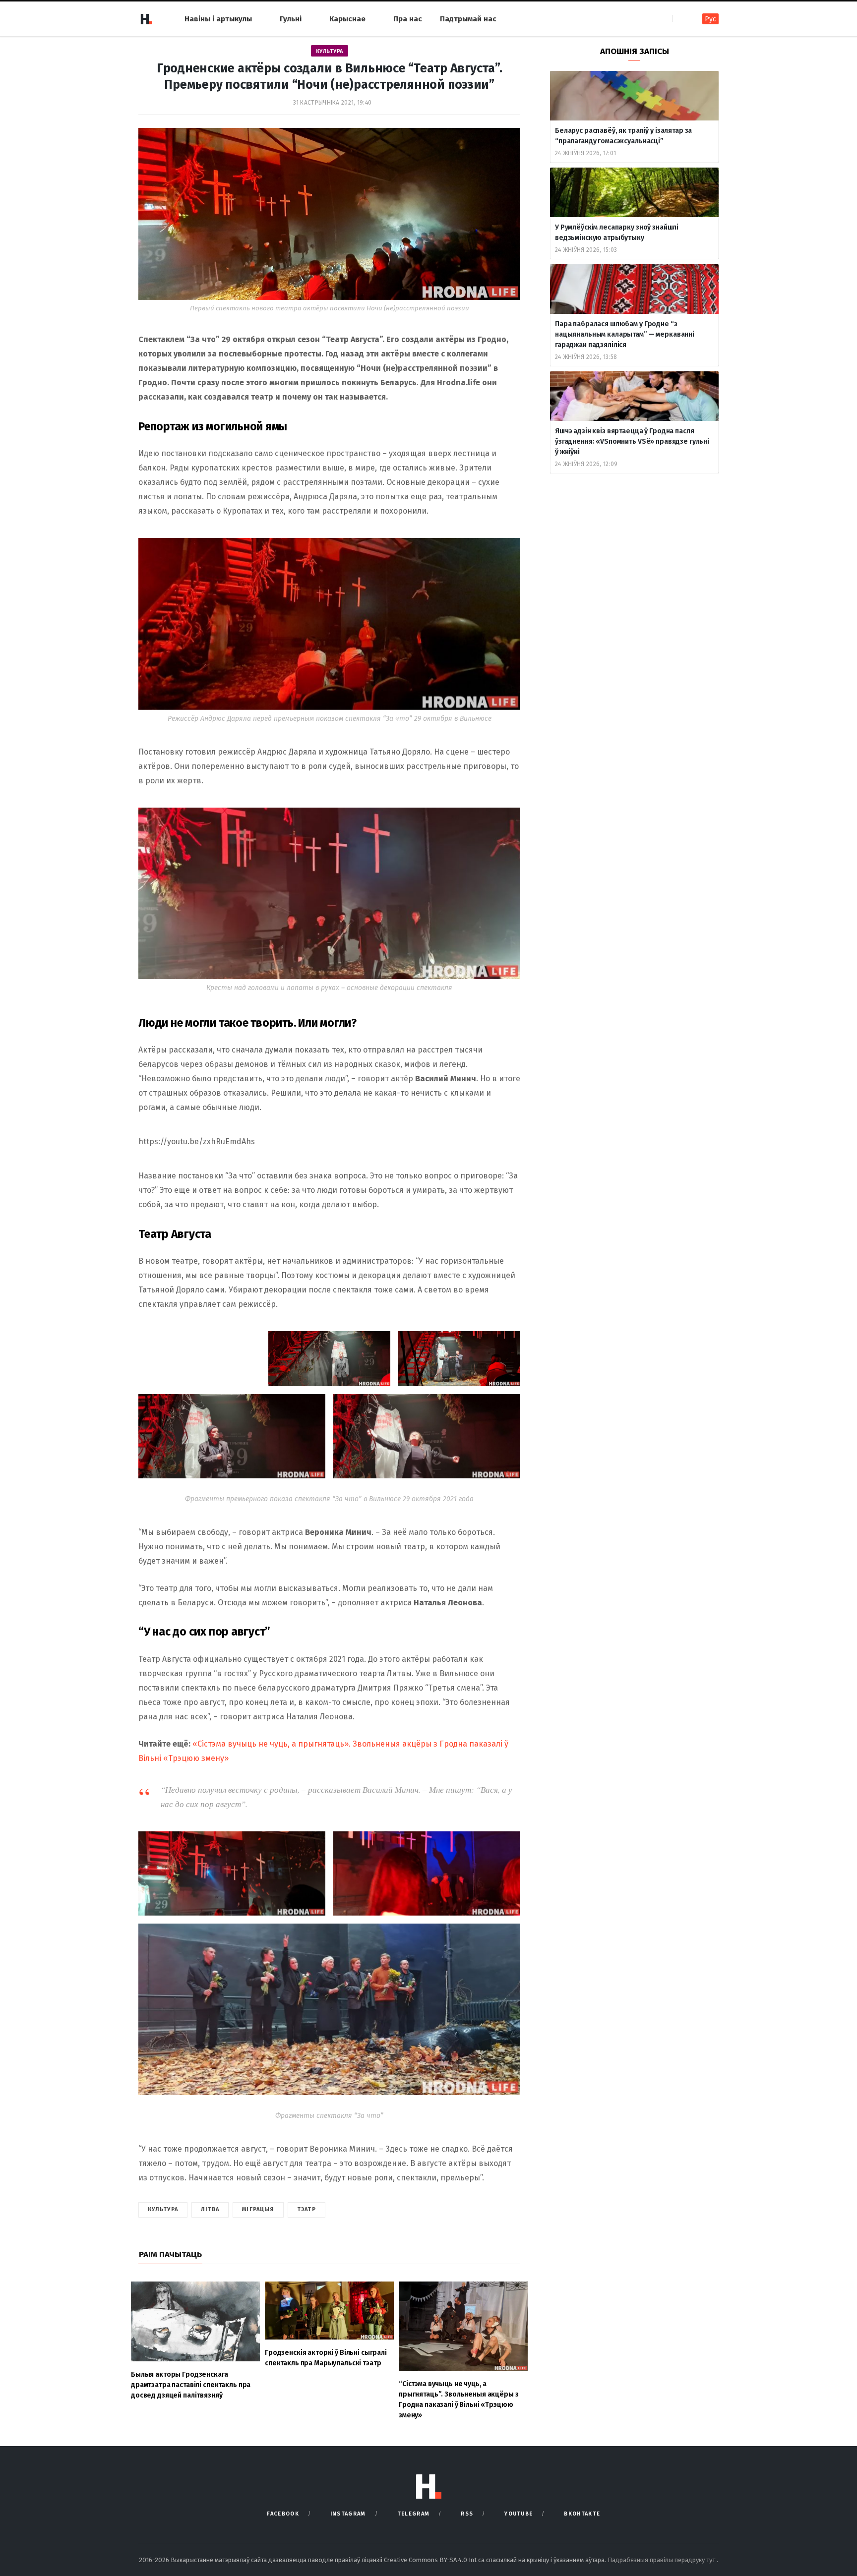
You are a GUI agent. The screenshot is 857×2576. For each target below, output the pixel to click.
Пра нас (408, 19)
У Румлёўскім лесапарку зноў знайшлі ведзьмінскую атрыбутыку (617, 233)
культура (163, 2209)
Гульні (291, 19)
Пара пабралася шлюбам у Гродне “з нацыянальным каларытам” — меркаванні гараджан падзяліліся (625, 334)
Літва (210, 2209)
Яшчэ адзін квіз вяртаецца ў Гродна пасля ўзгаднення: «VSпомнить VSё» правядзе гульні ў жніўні (632, 441)
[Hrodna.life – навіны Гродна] (146, 19)
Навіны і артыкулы (218, 19)
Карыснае (347, 19)
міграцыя (258, 2209)
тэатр (306, 2209)
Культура (330, 51)
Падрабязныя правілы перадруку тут (662, 2560)
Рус (710, 19)
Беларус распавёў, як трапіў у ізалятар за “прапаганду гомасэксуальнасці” (623, 136)
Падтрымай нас (468, 19)
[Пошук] (681, 19)
